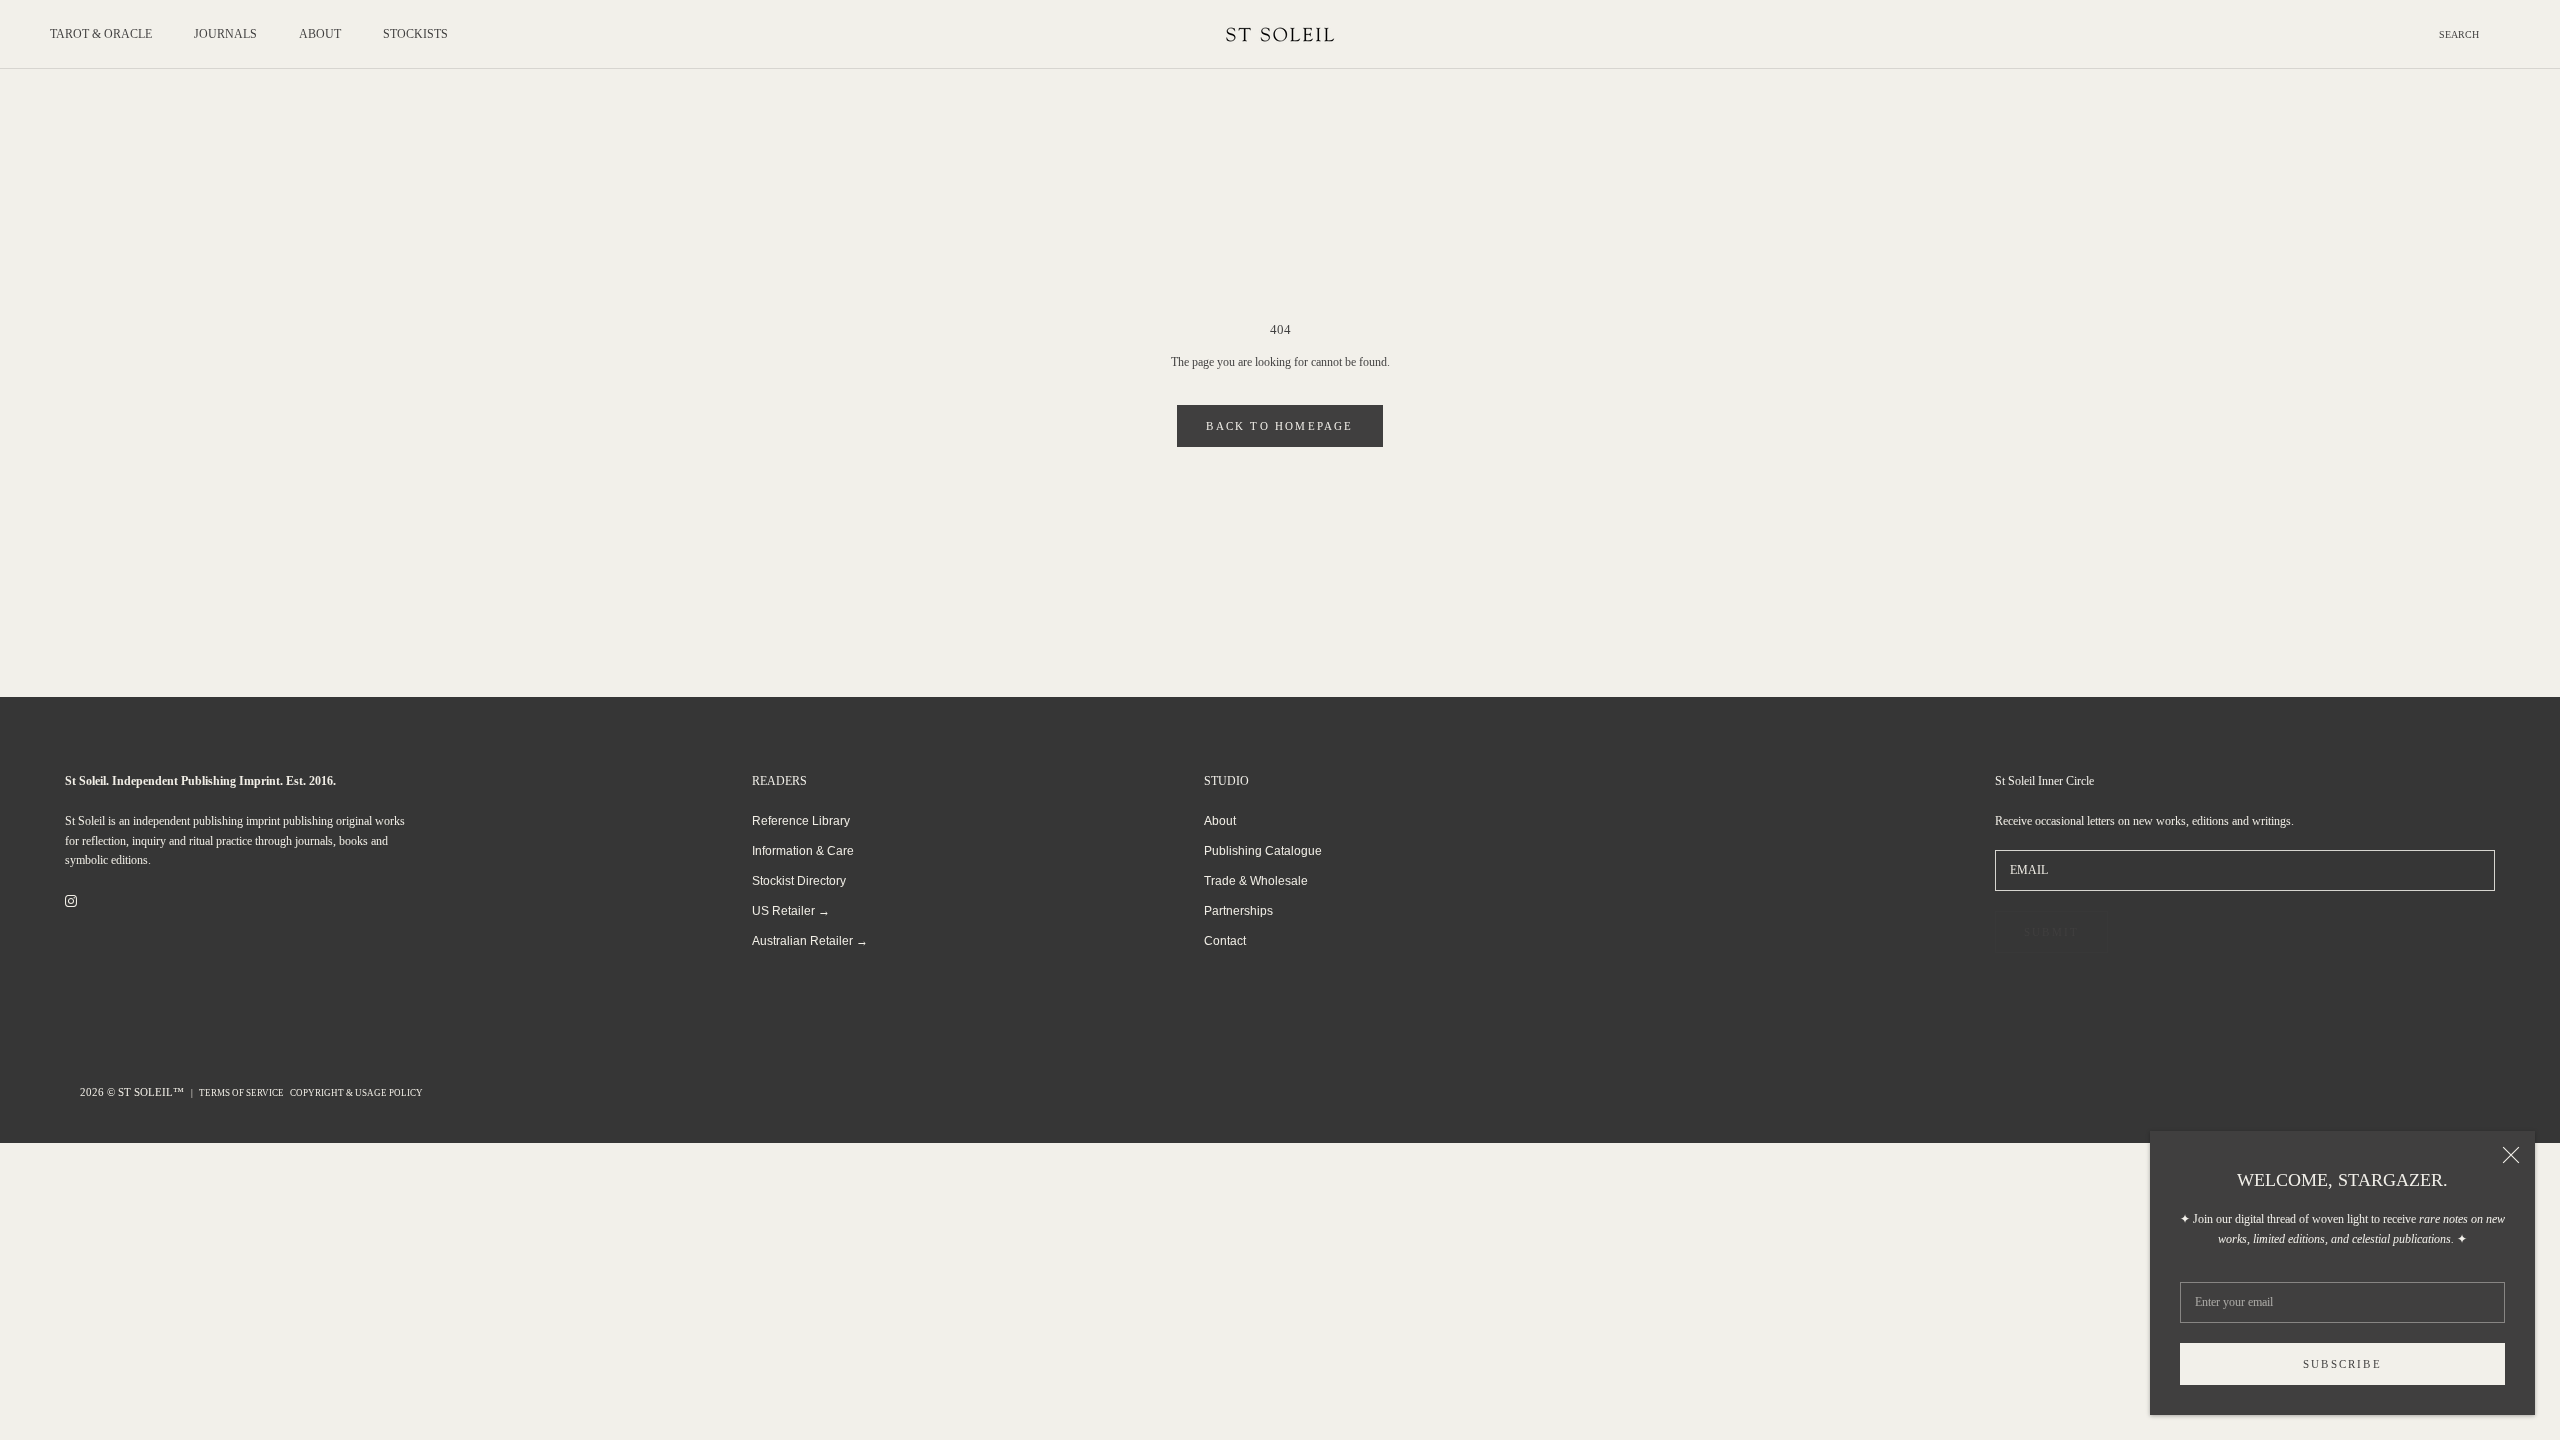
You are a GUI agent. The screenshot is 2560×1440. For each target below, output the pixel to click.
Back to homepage (1279, 426)
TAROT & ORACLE (101, 34)
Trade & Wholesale (1256, 881)
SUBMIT (2051, 932)
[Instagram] (71, 901)
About (1220, 821)
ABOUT (320, 34)
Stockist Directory (799, 881)
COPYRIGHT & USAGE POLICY (356, 1093)
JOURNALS (225, 34)
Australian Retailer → (810, 941)
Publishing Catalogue (1263, 851)
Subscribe (2342, 1364)
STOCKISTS (415, 34)
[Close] (2511, 1155)
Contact (1225, 941)
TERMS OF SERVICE (241, 1093)
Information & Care (803, 851)
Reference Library (801, 821)
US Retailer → (791, 911)
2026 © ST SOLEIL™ (133, 1092)
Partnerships (1238, 911)
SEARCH (2459, 34)
